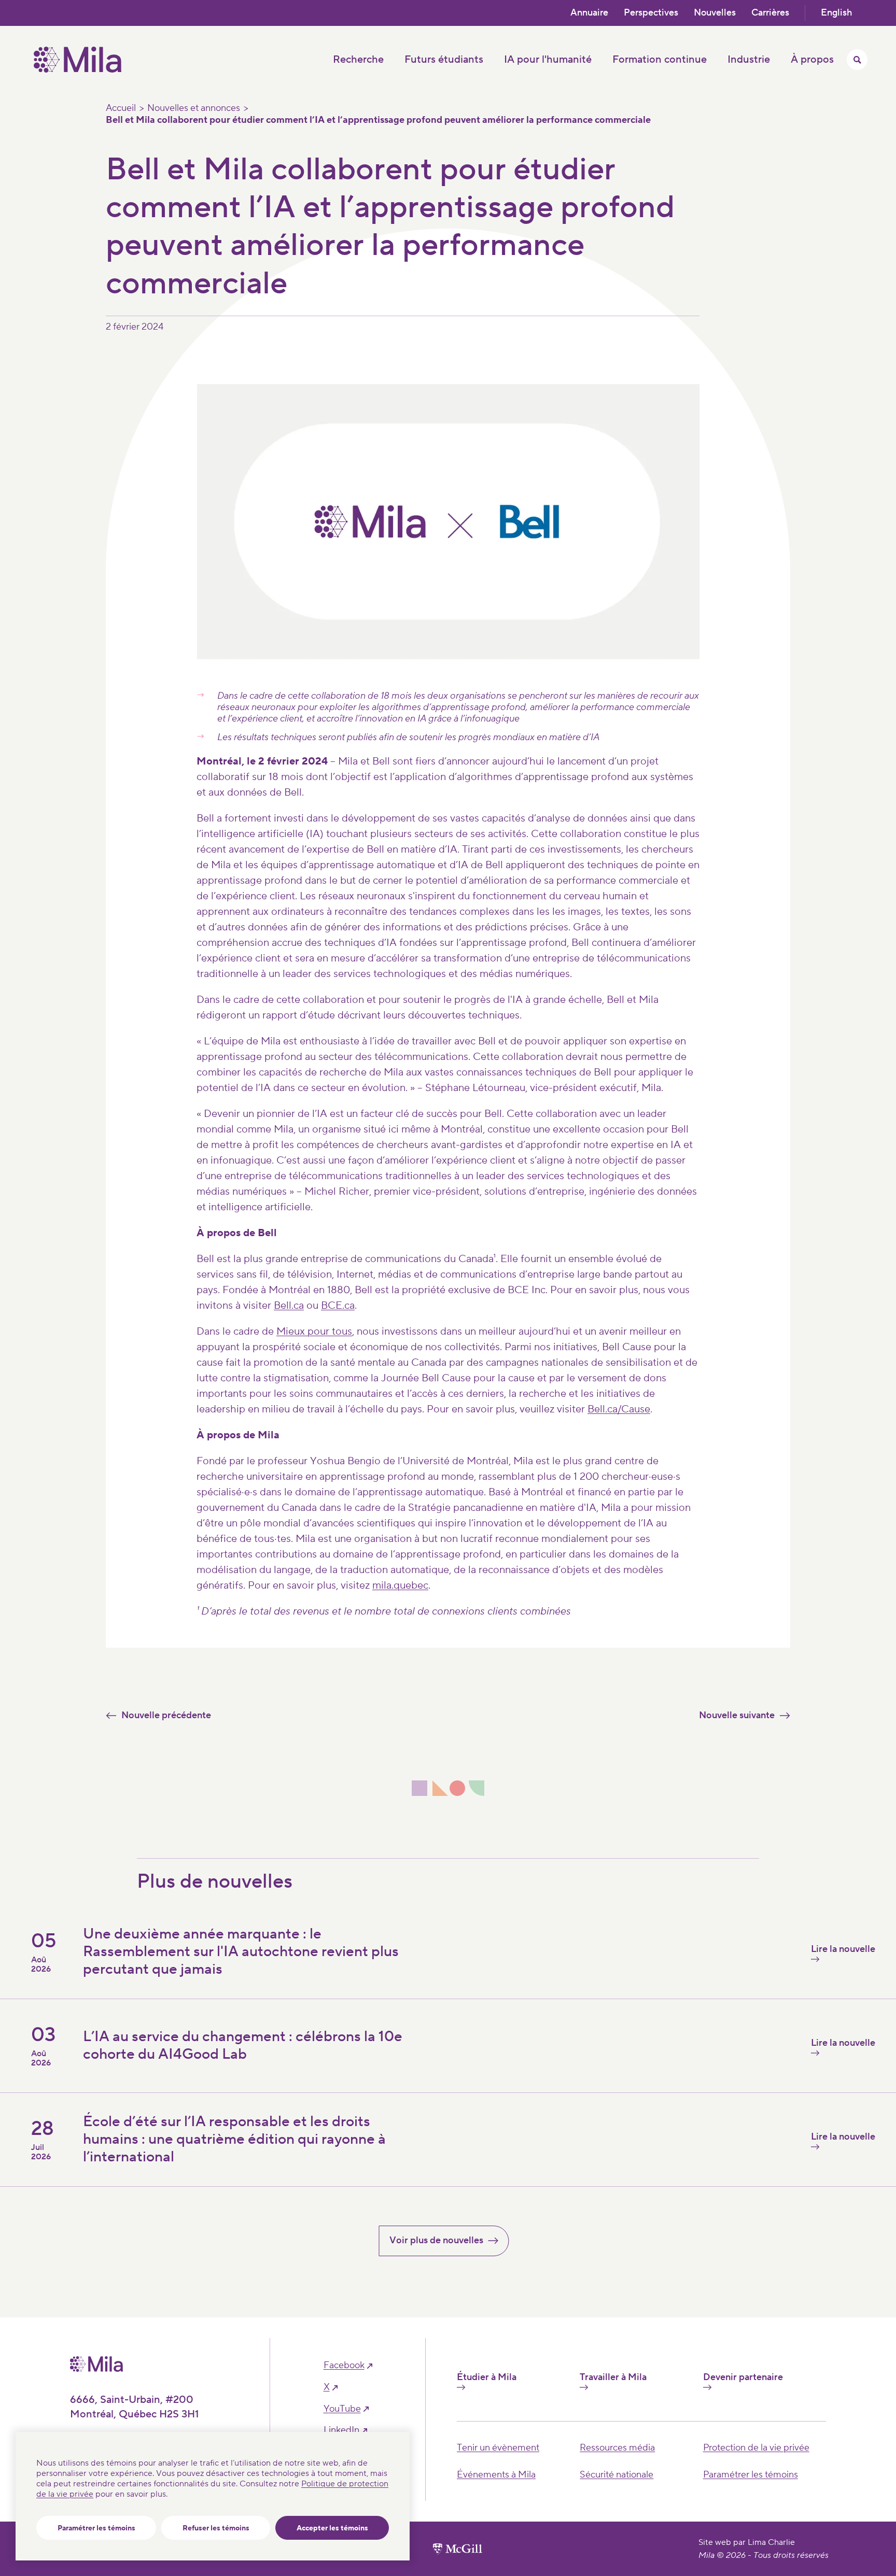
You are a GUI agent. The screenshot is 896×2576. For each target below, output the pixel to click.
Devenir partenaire (743, 2377)
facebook (344, 2366)
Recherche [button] (358, 60)
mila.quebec (400, 1586)
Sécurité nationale (617, 2475)
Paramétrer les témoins (96, 2528)
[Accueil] (78, 70)
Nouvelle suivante (737, 1715)
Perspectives (651, 13)
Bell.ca (289, 1306)
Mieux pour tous (314, 1332)
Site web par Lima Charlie (747, 2542)
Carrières (770, 13)
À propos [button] (812, 60)
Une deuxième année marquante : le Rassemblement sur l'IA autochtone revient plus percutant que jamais (241, 1951)
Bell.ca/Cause (619, 1409)
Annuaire (589, 13)
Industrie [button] (749, 60)
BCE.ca (338, 1306)
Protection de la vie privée (756, 2448)
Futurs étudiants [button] (444, 60)
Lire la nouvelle (843, 1949)
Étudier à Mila (487, 2377)
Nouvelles (715, 13)
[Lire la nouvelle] (665, 2170)
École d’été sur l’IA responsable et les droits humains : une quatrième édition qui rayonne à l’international (234, 2139)
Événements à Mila (496, 2475)
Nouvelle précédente (166, 1715)
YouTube (342, 2409)
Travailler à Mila (613, 2377)
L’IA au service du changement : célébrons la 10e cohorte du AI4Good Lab (243, 2045)
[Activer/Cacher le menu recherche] (857, 60)
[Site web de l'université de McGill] (458, 2549)
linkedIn (341, 2430)
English (836, 13)
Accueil (121, 108)
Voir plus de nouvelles (436, 2240)
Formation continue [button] (660, 60)
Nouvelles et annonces (194, 108)
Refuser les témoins (216, 2528)
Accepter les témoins (332, 2528)
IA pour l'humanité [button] (548, 60)
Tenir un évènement (498, 2448)
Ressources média (617, 2448)
